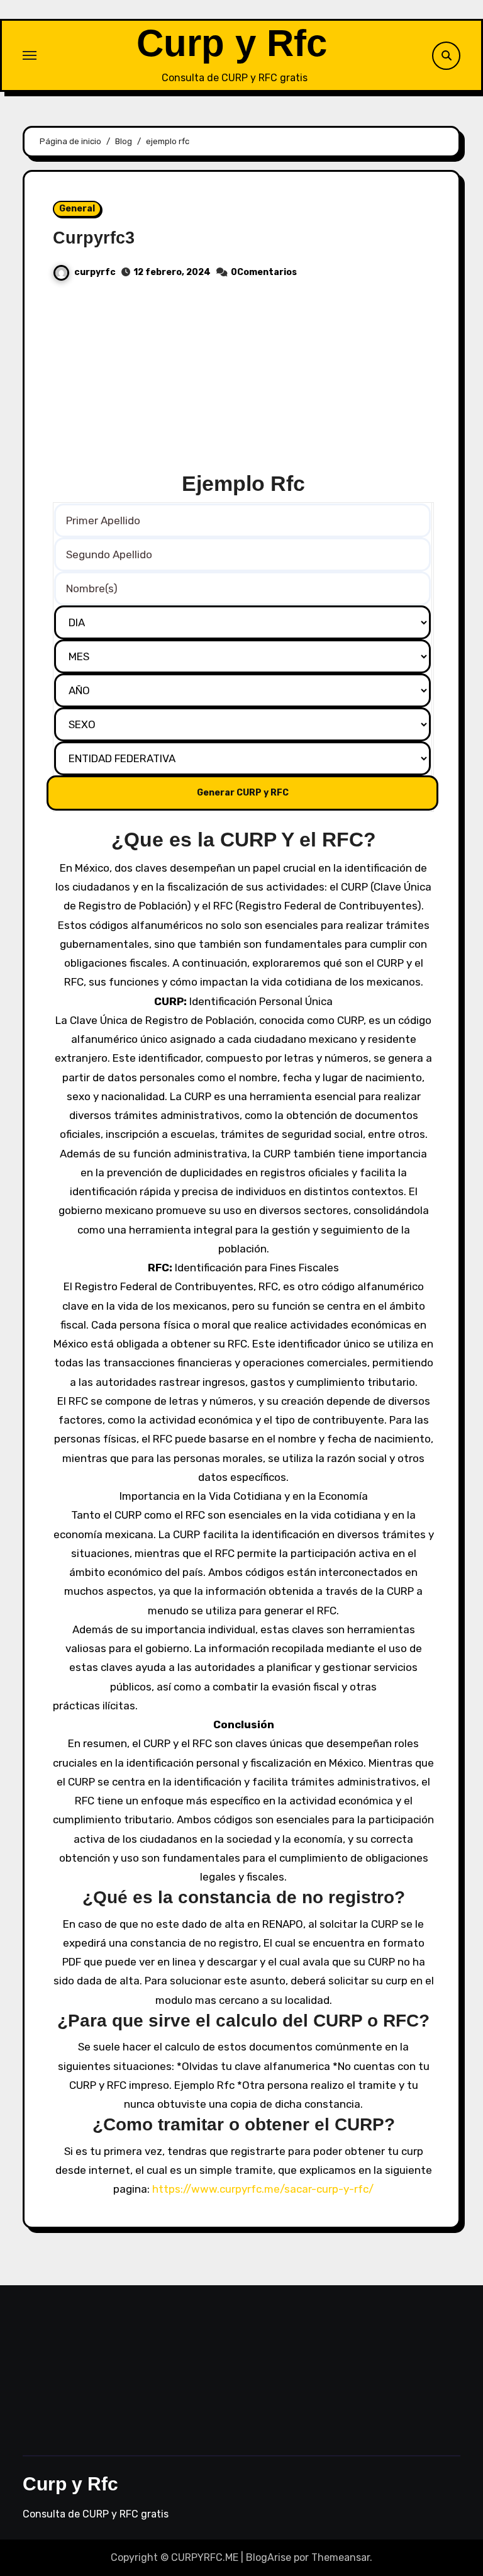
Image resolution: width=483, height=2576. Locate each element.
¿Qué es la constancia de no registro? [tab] (244, 1897)
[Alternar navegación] (30, 55)
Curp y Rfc (232, 43)
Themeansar (341, 2557)
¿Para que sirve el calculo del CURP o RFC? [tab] (243, 2021)
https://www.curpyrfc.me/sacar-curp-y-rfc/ (263, 2189)
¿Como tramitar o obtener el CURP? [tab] (244, 2124)
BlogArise (269, 2557)
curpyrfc (95, 272)
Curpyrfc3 (94, 238)
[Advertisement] (243, 381)
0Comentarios (264, 272)
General (77, 209)
